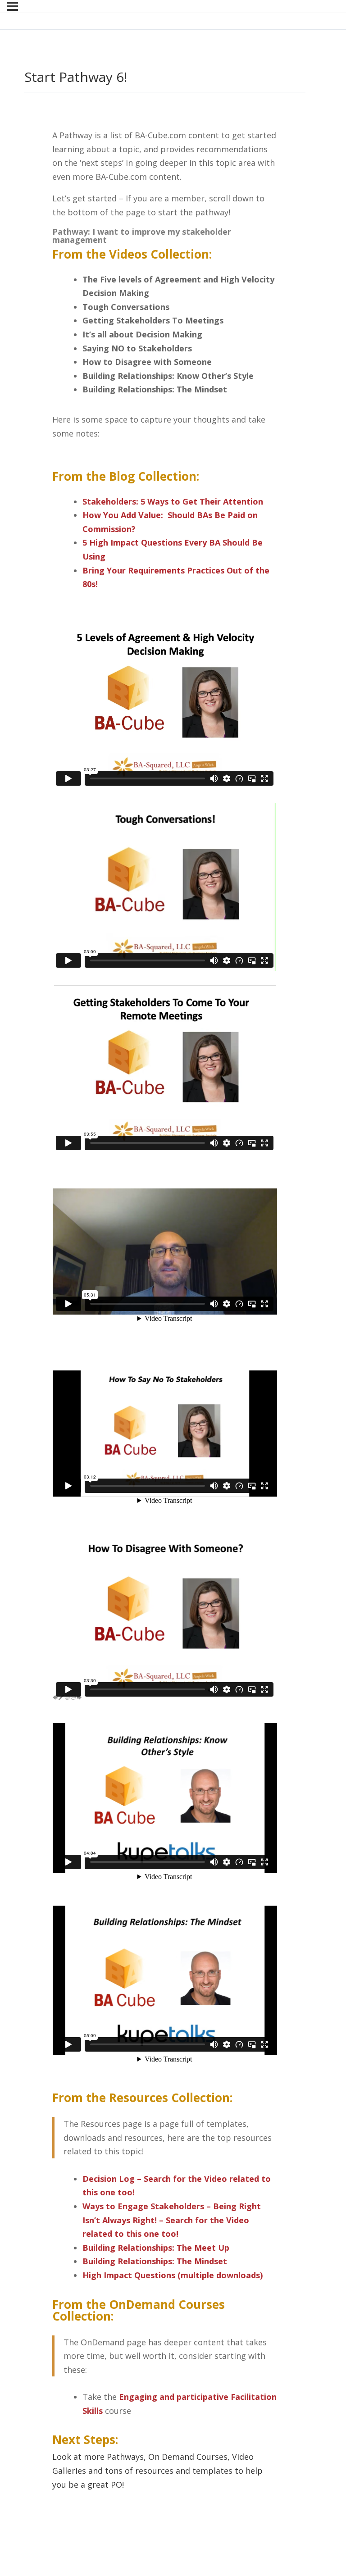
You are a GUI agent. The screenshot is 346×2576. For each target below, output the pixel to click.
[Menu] (12, 6)
